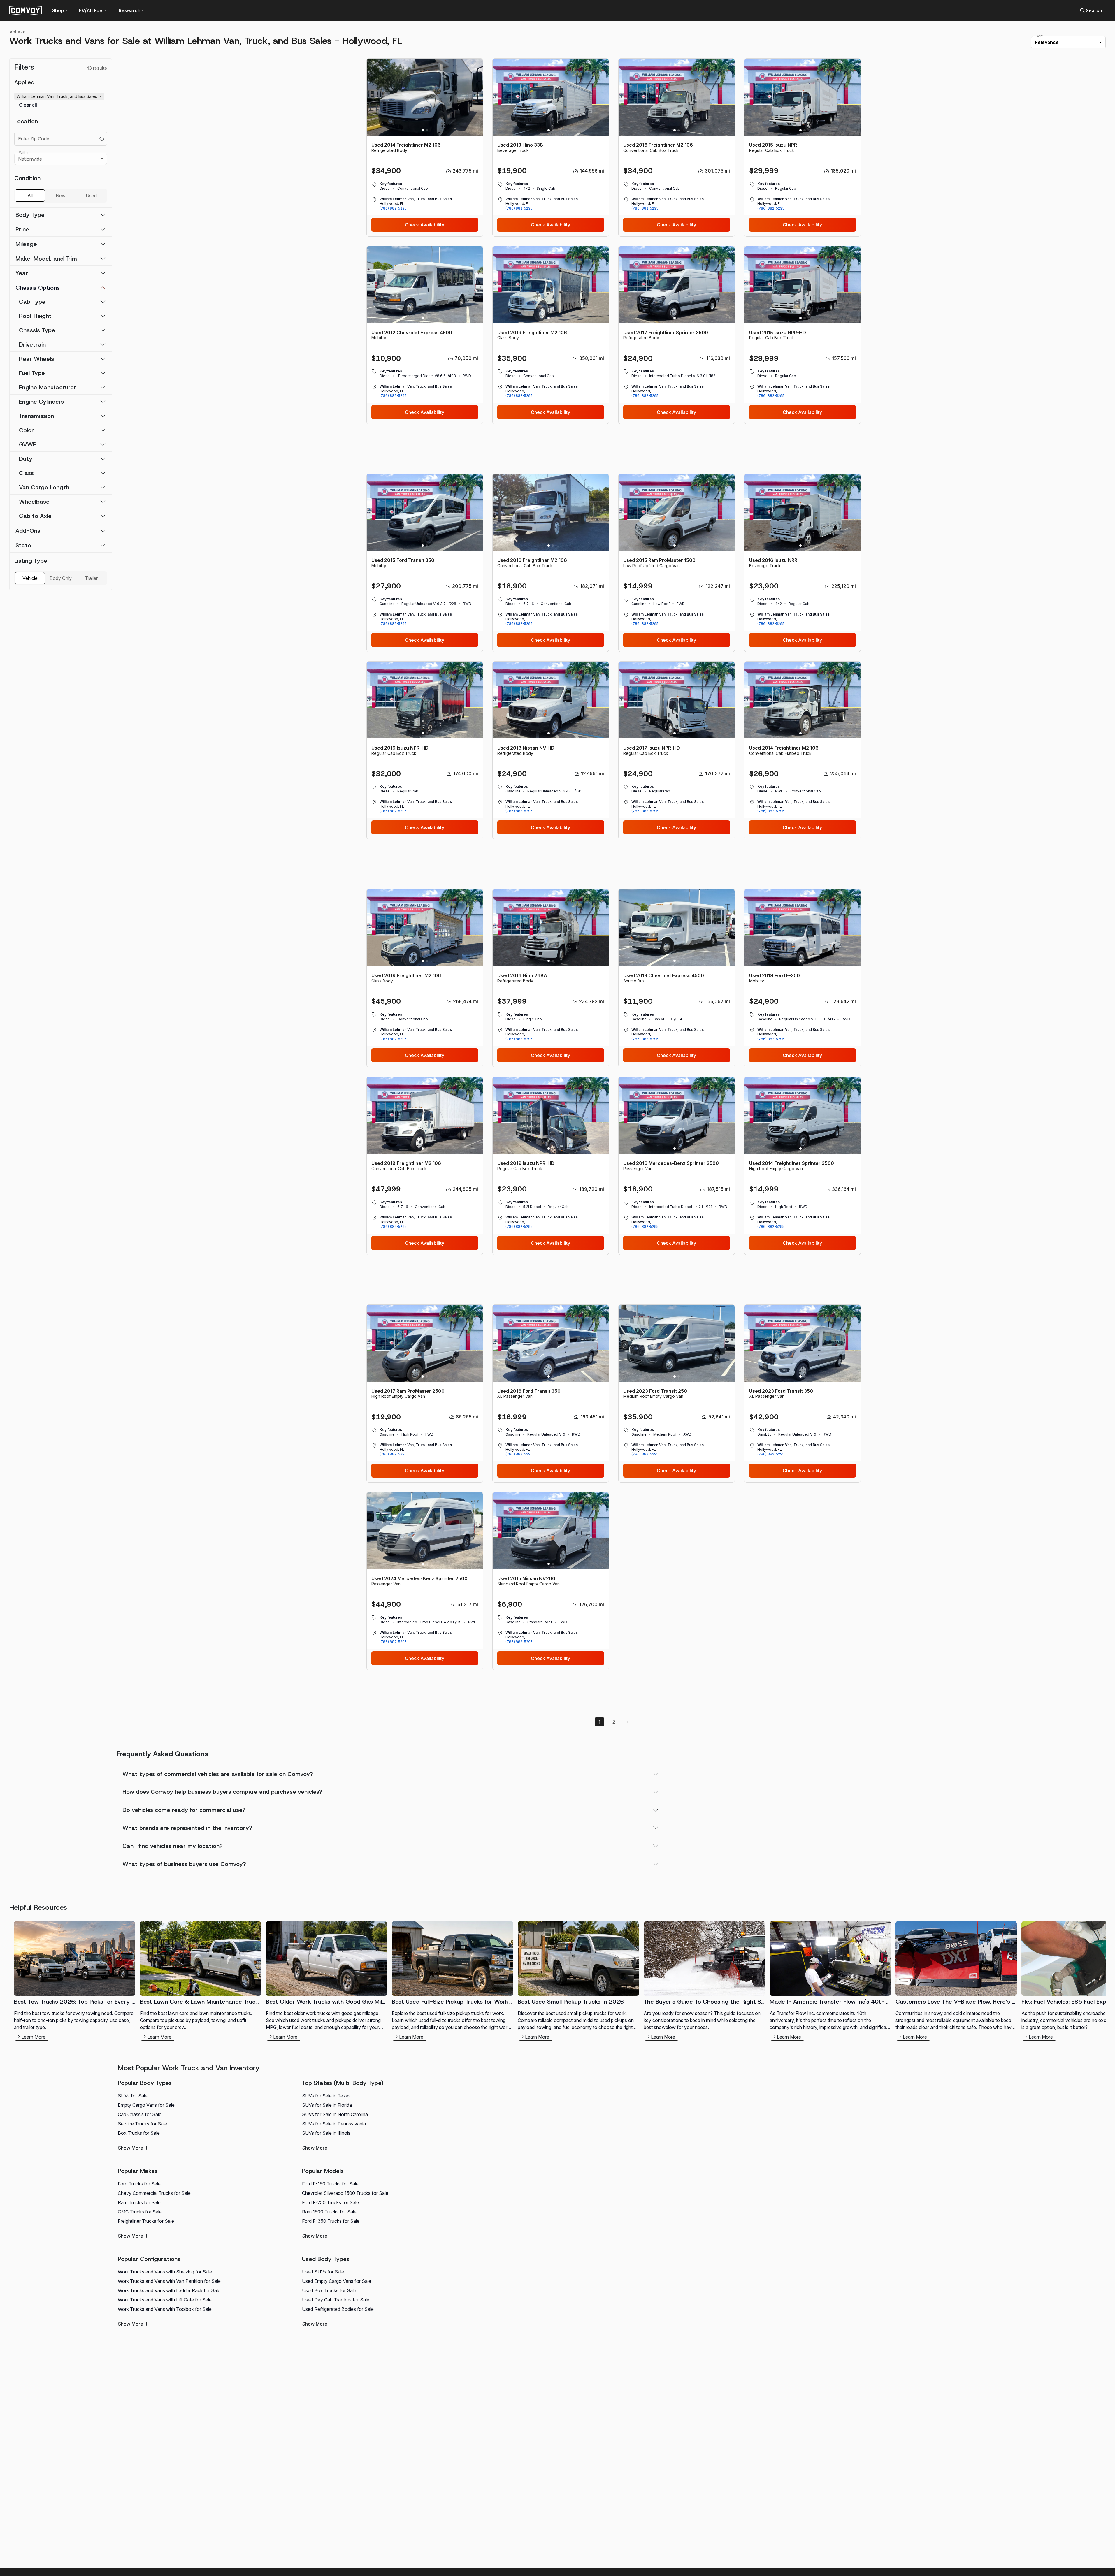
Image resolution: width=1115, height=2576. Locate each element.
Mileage (26, 244)
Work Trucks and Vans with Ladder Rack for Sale (169, 2290)
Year (22, 273)
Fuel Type (32, 373)
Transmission (36, 416)
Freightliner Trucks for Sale (146, 2221)
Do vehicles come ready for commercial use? (184, 1810)
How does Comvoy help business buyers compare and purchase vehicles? (222, 1792)
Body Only (61, 578)
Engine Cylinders (41, 402)
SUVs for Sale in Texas (326, 2096)
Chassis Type (37, 330)
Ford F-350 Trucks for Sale (331, 2221)
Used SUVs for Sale (323, 2272)
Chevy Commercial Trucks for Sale (154, 2193)
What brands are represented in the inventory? (187, 1828)
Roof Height (35, 316)
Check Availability (425, 225)
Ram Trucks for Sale (139, 2202)
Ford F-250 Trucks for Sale (330, 2202)
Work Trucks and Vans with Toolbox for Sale (165, 2309)
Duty (26, 459)
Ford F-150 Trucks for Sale (330, 2184)
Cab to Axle (35, 516)
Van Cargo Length (44, 487)
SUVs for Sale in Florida (327, 2105)
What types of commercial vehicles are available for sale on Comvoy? (218, 1774)
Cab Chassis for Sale (140, 2114)
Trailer (91, 578)
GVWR (28, 444)
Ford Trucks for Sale (139, 2184)
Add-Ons (28, 531)
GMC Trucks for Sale (140, 2212)
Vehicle (17, 31)
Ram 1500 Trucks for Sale (329, 2212)
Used (91, 196)
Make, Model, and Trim (46, 259)
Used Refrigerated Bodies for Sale (338, 2309)
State (23, 545)
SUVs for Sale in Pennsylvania (334, 2124)
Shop (58, 10)
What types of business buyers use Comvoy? (184, 1864)
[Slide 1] (423, 130)
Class (26, 473)
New (61, 196)
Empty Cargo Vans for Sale (146, 2105)
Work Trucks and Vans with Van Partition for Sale (169, 2281)
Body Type (30, 215)
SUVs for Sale (133, 2096)
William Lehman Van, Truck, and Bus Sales (60, 96)
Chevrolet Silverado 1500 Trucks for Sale (345, 2193)
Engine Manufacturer (48, 387)
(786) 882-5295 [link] (393, 208)
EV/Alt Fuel (91, 10)
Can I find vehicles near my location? (173, 1846)
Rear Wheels (36, 359)
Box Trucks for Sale (139, 2133)
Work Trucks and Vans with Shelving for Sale (165, 2272)
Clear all (28, 105)
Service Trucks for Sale (142, 2124)
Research (130, 10)
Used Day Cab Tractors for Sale (336, 2300)
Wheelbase (34, 502)
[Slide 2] (427, 130)
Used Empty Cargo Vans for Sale (337, 2281)
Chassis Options (38, 288)
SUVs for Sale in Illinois (326, 2133)
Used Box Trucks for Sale (329, 2290)
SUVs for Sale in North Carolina (335, 2114)
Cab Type (32, 302)
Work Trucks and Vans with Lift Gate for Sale (165, 2300)
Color (26, 430)
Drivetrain (32, 344)
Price (22, 229)
